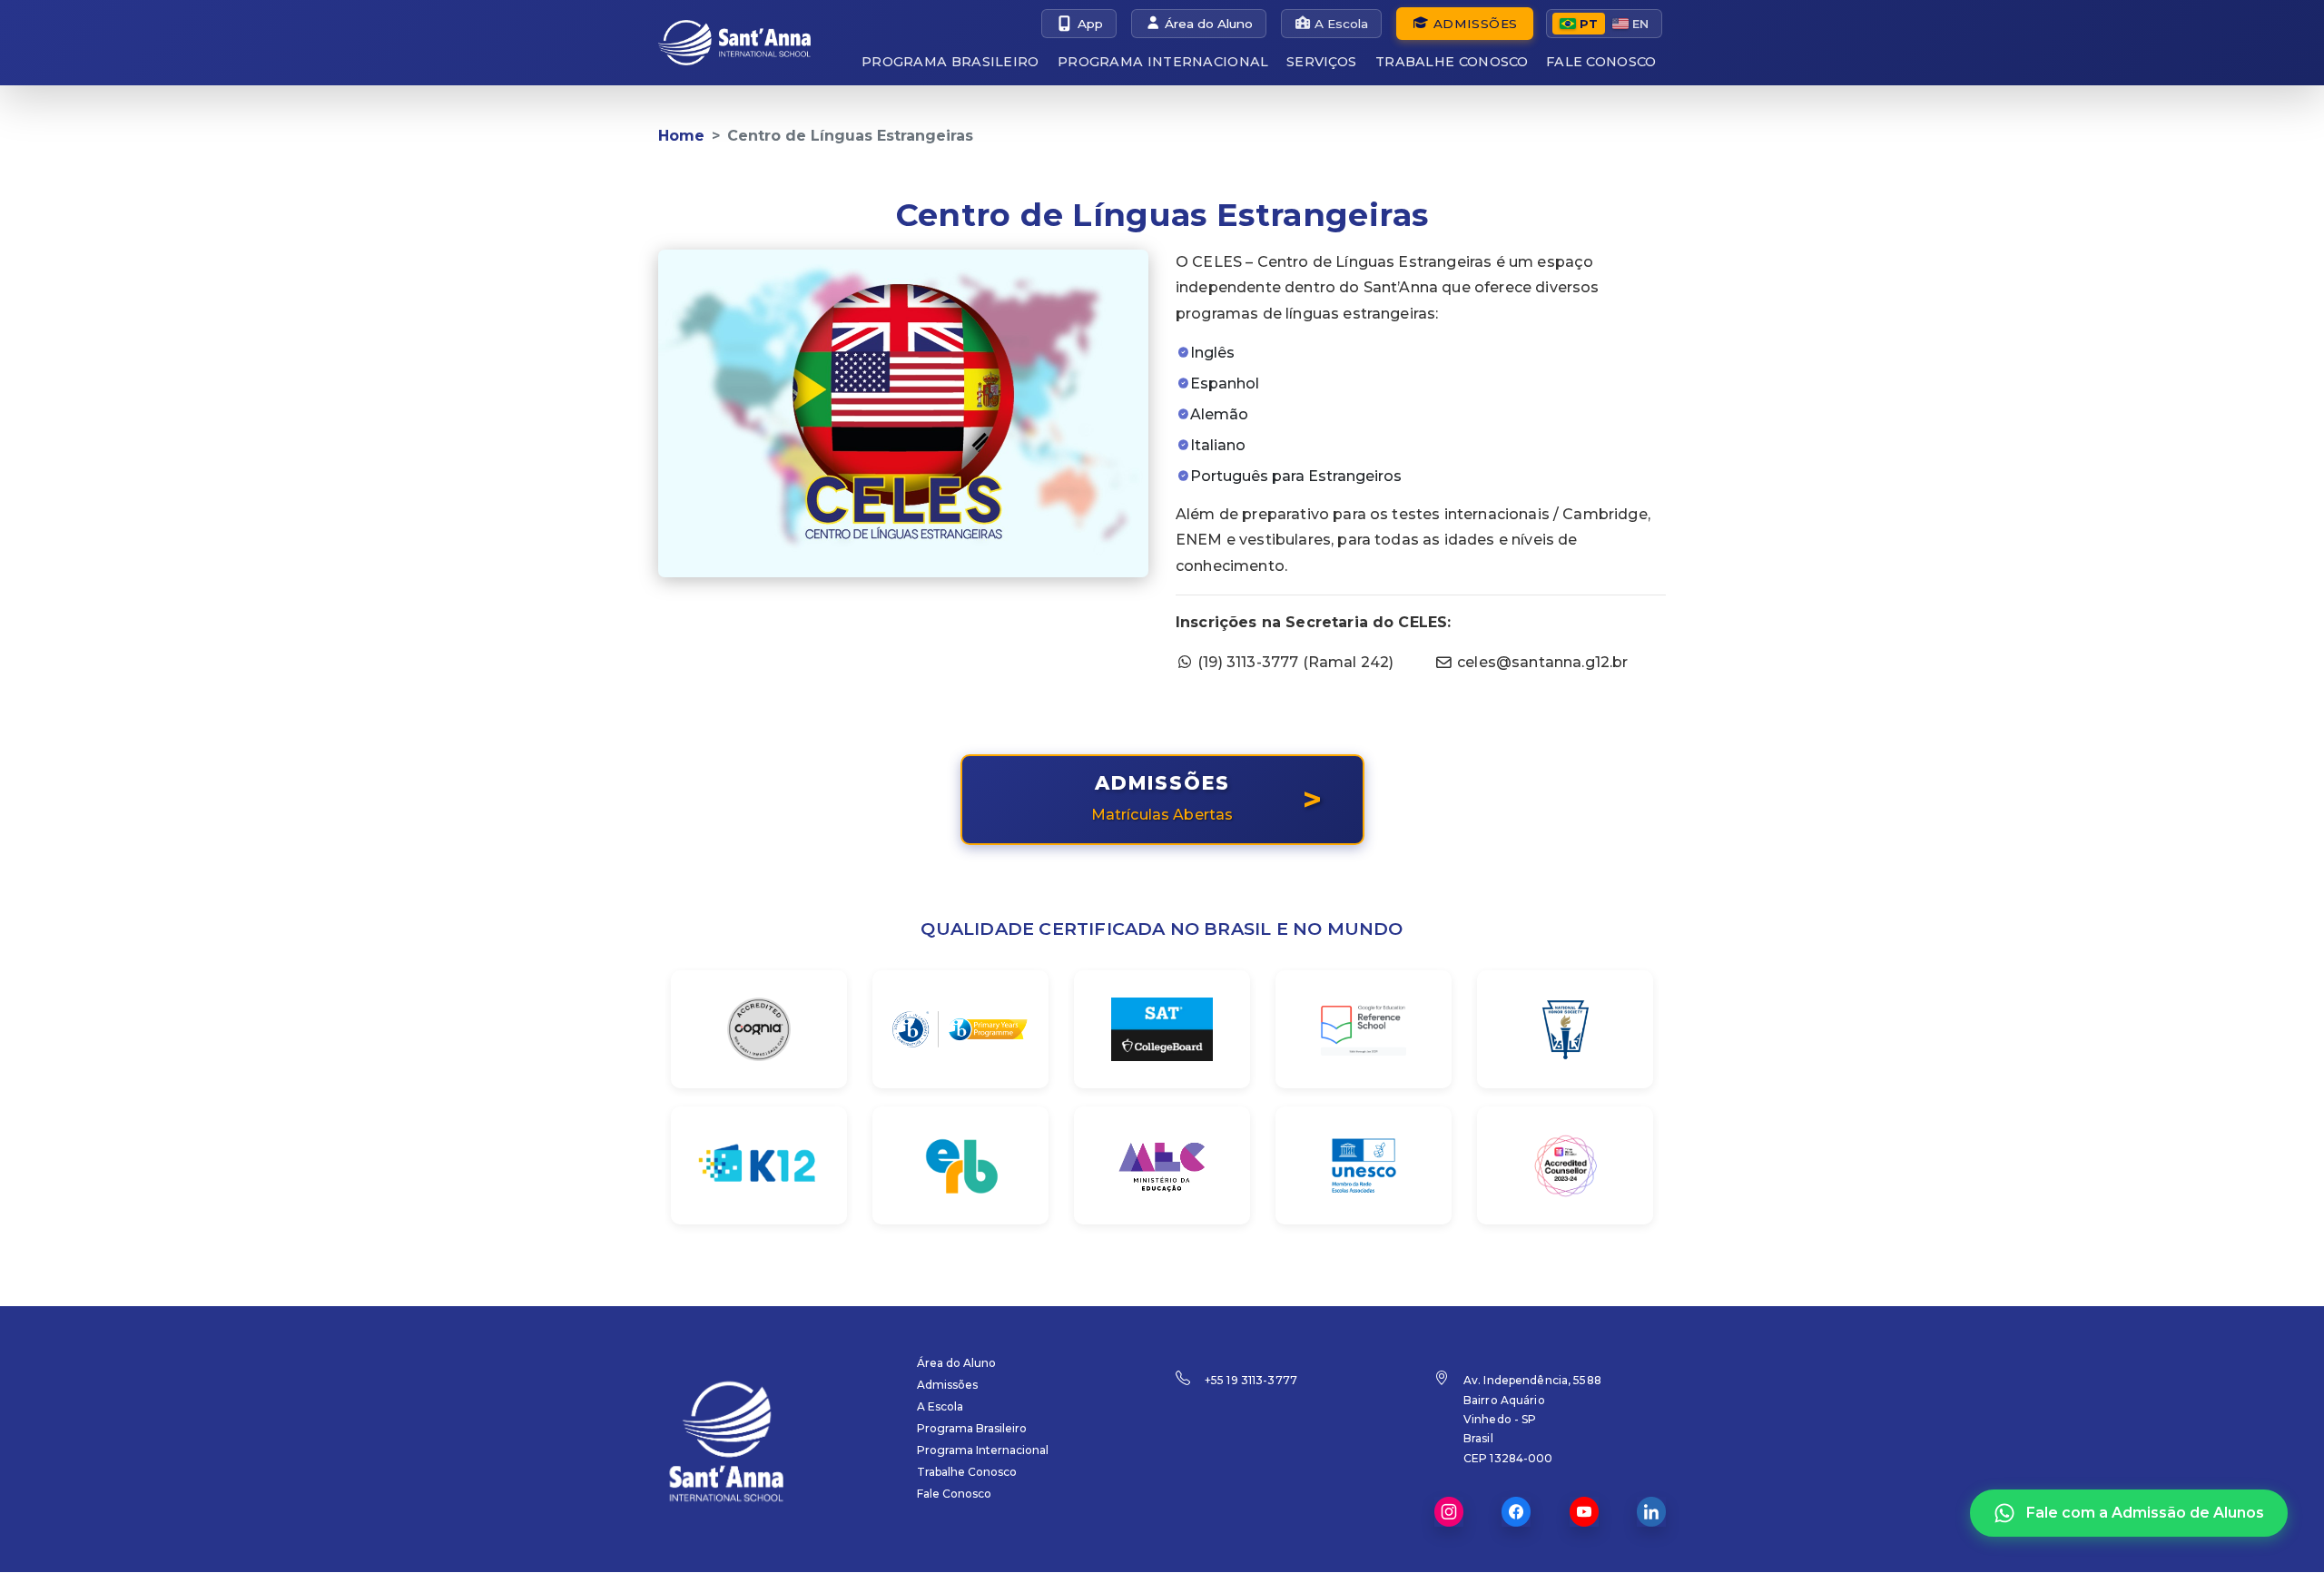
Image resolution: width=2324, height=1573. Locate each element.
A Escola (1341, 24)
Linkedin (1651, 1512)
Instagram (1449, 1512)
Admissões (1475, 24)
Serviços (1321, 62)
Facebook (1516, 1512)
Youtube (1584, 1512)
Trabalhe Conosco (1452, 62)
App (1090, 24)
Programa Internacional (1163, 62)
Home (681, 136)
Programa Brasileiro (950, 62)
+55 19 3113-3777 (1251, 1380)
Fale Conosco (1601, 62)
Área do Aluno (1209, 24)
